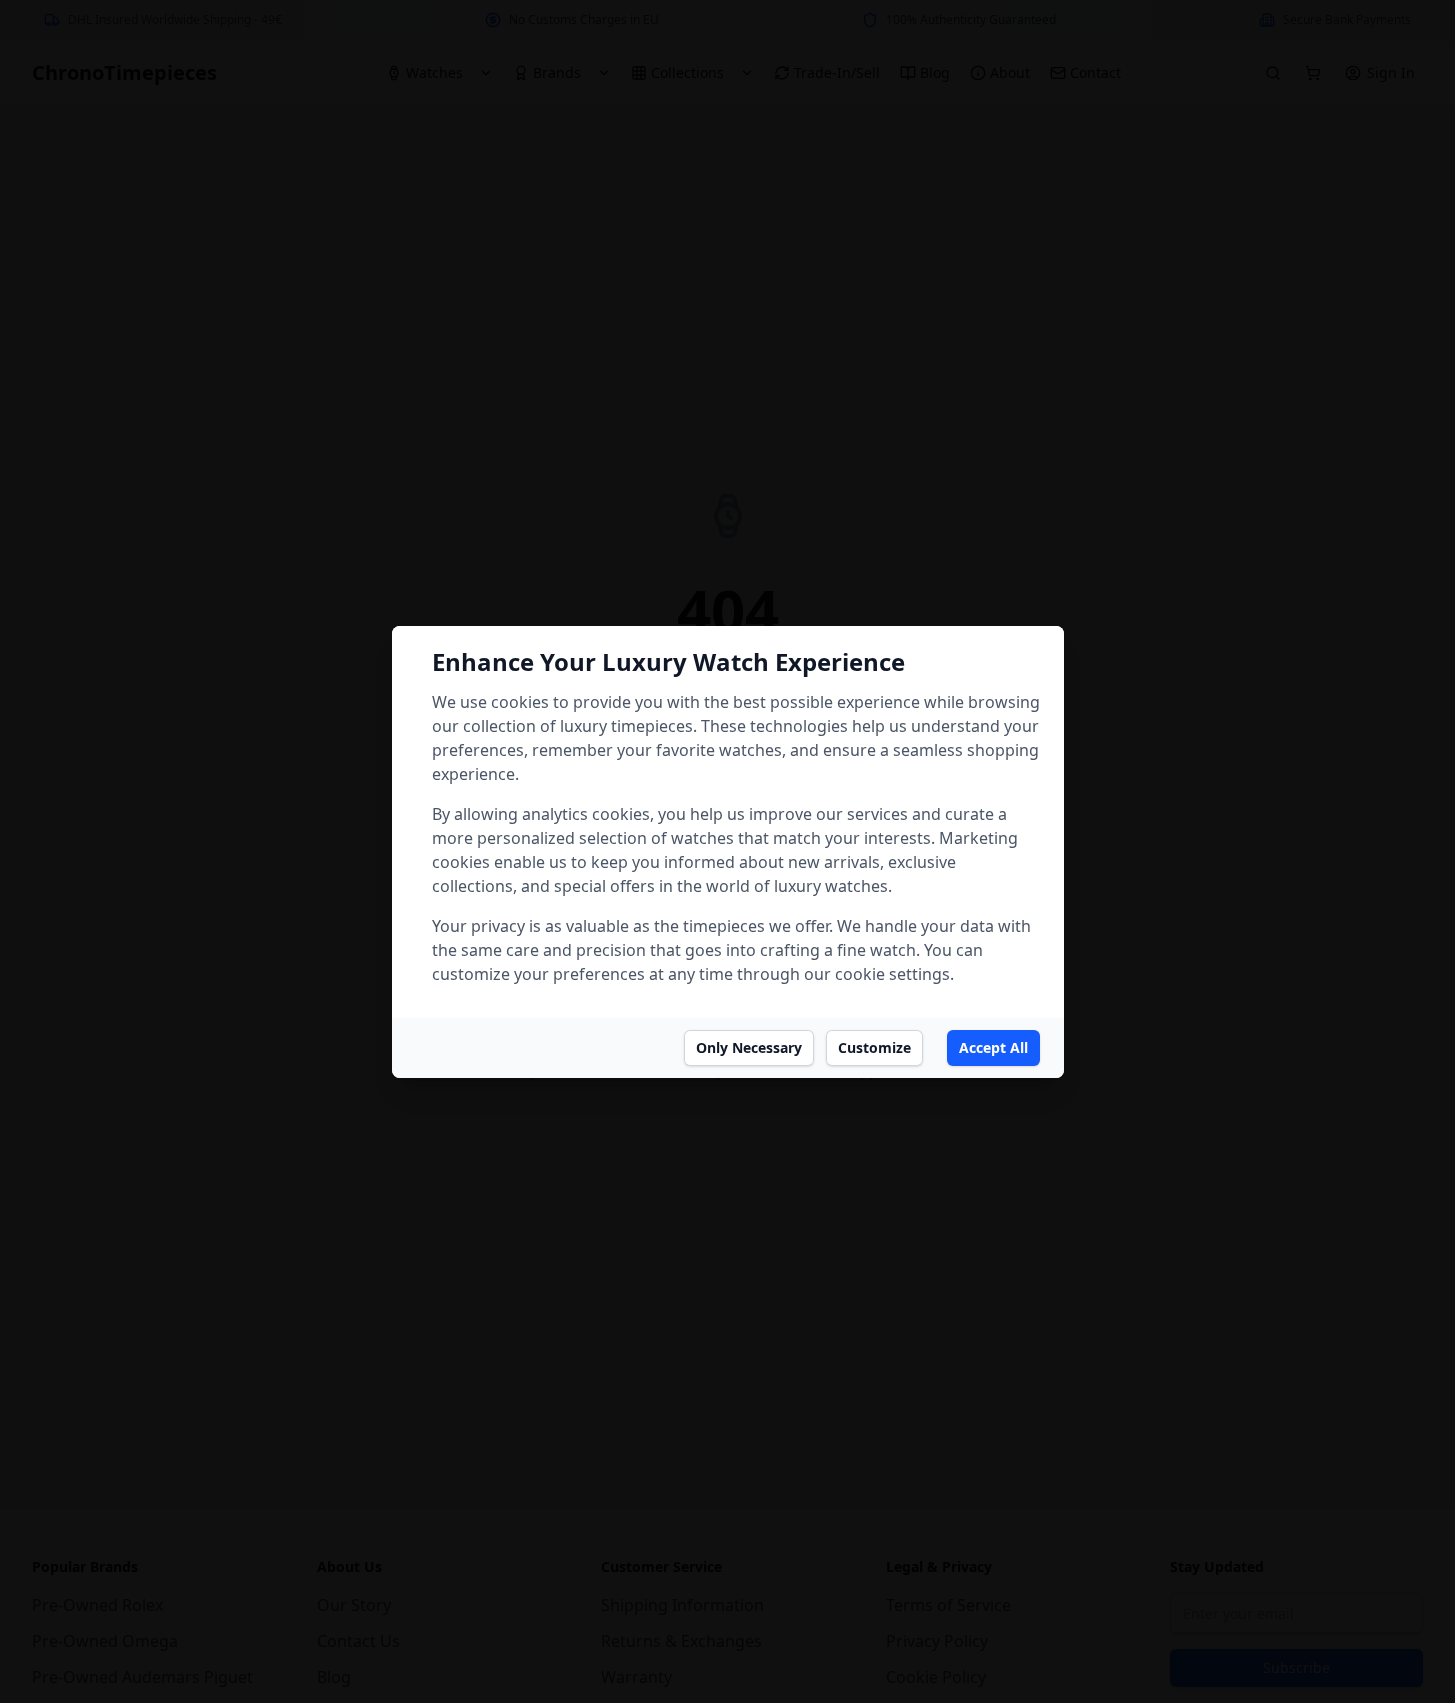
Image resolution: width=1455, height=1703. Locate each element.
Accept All (993, 1047)
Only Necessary (749, 1047)
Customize (874, 1047)
